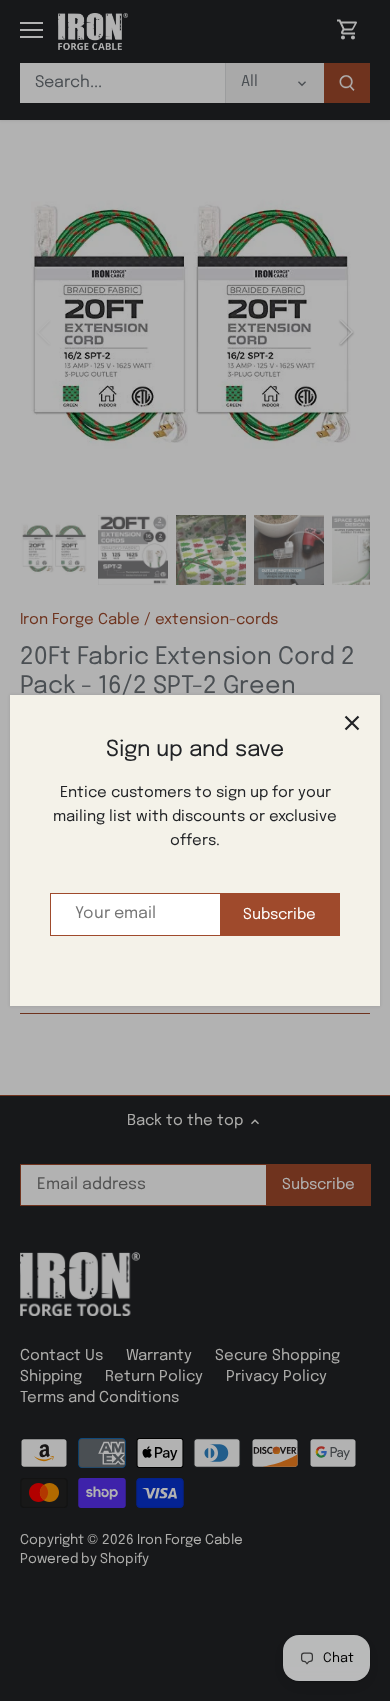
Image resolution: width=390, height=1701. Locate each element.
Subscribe (279, 915)
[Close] (352, 723)
